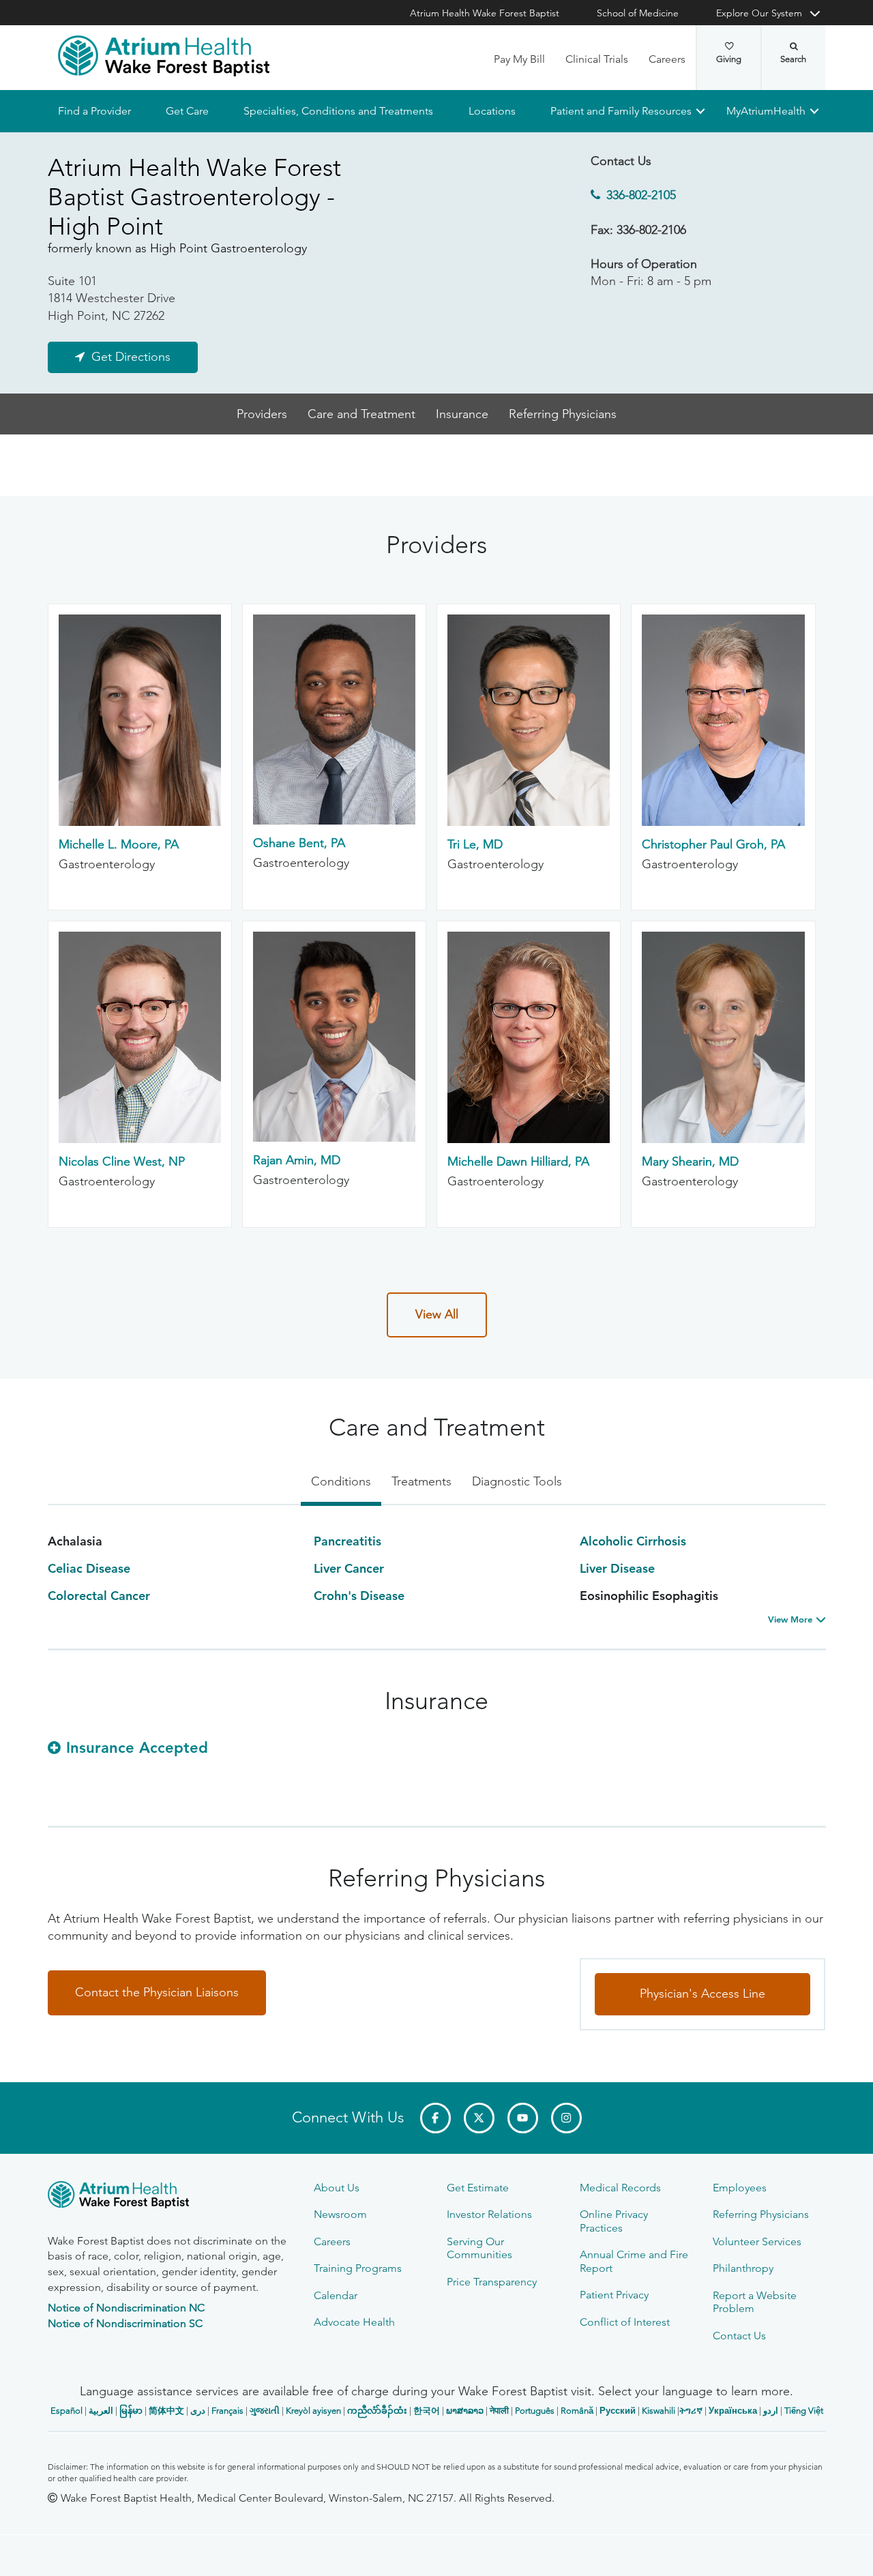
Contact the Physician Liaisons (157, 1992)
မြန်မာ (131, 2411)
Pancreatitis (347, 1541)
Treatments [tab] (421, 1481)
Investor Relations (489, 2214)
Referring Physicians (563, 414)
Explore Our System (759, 13)
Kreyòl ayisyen (313, 2411)
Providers (262, 414)
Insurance (462, 414)
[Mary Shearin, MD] (723, 1139)
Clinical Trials (597, 59)
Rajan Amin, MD (297, 1161)
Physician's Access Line (702, 1994)
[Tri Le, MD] (529, 822)
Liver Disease (617, 1568)
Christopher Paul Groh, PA (713, 844)
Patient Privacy (614, 2295)
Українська (733, 2411)
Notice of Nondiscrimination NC (126, 2308)
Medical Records (620, 2188)
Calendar (336, 2295)
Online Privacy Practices (614, 2221)
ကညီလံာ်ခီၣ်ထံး (377, 2411)
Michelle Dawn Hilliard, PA (518, 1161)
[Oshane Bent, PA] (334, 821)
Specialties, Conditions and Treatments (338, 111)
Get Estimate (478, 2188)
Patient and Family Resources (620, 111)
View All (437, 1314)
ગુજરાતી (265, 2411)
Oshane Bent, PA (299, 844)
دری (198, 2411)
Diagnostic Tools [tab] (517, 1481)
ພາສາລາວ (465, 2411)
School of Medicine (638, 13)
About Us (337, 2188)
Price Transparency (492, 2282)
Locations (491, 111)
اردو (771, 2411)
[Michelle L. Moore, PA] (140, 822)
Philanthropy (743, 2268)
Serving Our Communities (479, 2248)
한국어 (427, 2411)
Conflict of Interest (625, 2322)
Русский (618, 2411)
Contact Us (739, 2336)
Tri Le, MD (475, 844)
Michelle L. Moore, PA (119, 844)
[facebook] (435, 2118)
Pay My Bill (519, 59)
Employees (740, 2188)
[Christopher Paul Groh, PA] (723, 822)
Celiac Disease (89, 1568)
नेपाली (499, 2411)
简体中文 (166, 2411)
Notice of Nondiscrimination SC (125, 2323)
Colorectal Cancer (99, 1596)
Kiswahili (659, 2411)
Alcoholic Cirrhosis (633, 1541)
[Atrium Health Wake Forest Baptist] (164, 56)
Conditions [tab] (341, 1481)
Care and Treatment (361, 414)
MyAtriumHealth (766, 111)
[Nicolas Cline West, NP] (140, 1139)
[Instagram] (566, 2118)
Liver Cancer (349, 1568)
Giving (729, 59)
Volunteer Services (757, 2241)
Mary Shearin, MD (690, 1161)
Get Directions (131, 357)
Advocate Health (354, 2322)
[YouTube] (523, 2118)
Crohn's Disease (359, 1596)
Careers (667, 59)
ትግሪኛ (691, 2411)
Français (227, 2411)
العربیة (101, 2411)
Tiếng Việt (804, 2411)
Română (577, 2411)
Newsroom (340, 2214)
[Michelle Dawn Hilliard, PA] (529, 1139)
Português (535, 2411)
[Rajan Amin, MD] (334, 1138)
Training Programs (358, 2268)
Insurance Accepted (137, 1748)
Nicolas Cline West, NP (122, 1161)
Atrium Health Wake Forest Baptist (485, 13)
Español (66, 2411)
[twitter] (479, 2118)
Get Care (187, 111)
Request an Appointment (130, 2553)
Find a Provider (94, 111)
